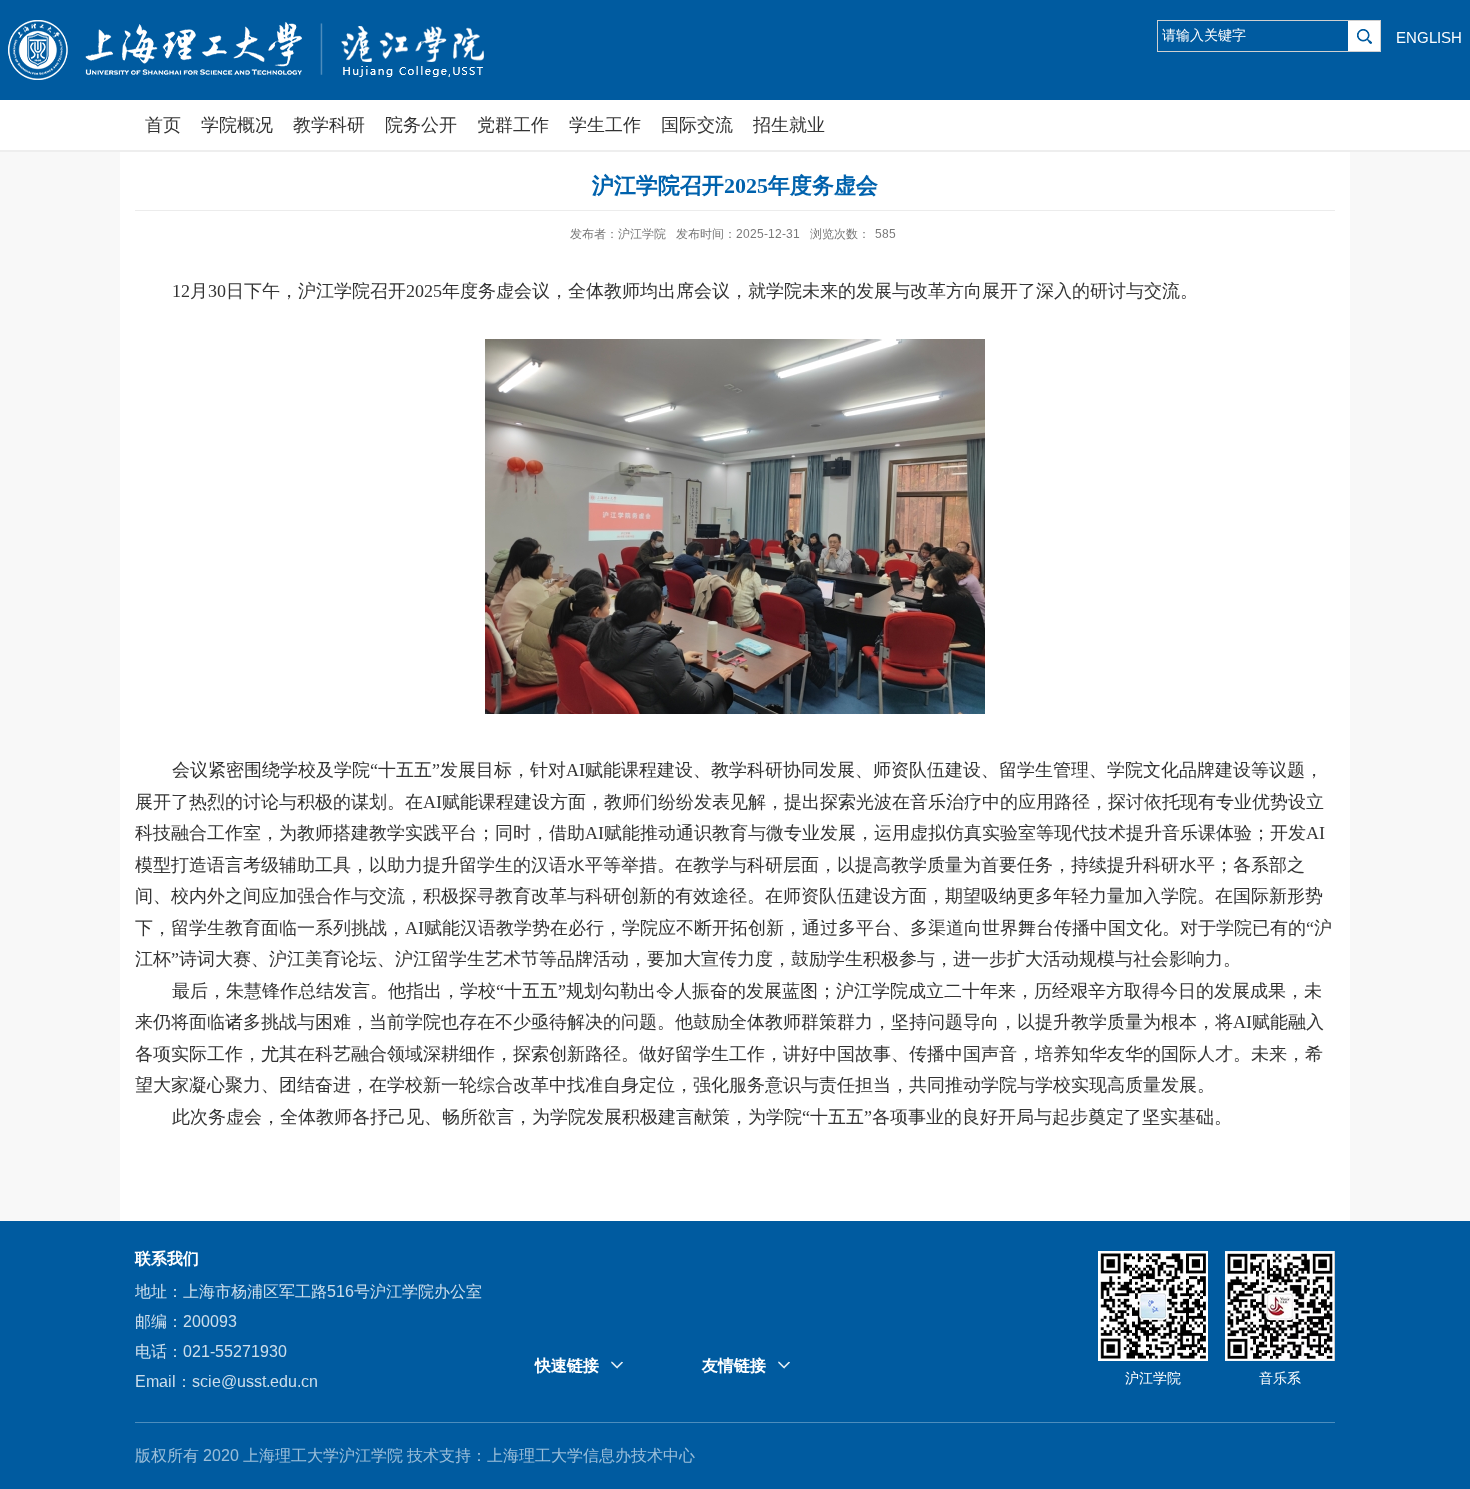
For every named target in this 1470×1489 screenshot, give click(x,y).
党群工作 (513, 125)
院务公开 (421, 125)
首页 (163, 125)
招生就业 (789, 125)
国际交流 (697, 125)
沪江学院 (1153, 1378)
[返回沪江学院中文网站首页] (251, 43)
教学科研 (329, 125)
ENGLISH (1429, 37)
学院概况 (237, 125)
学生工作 (605, 125)
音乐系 (1280, 1378)
